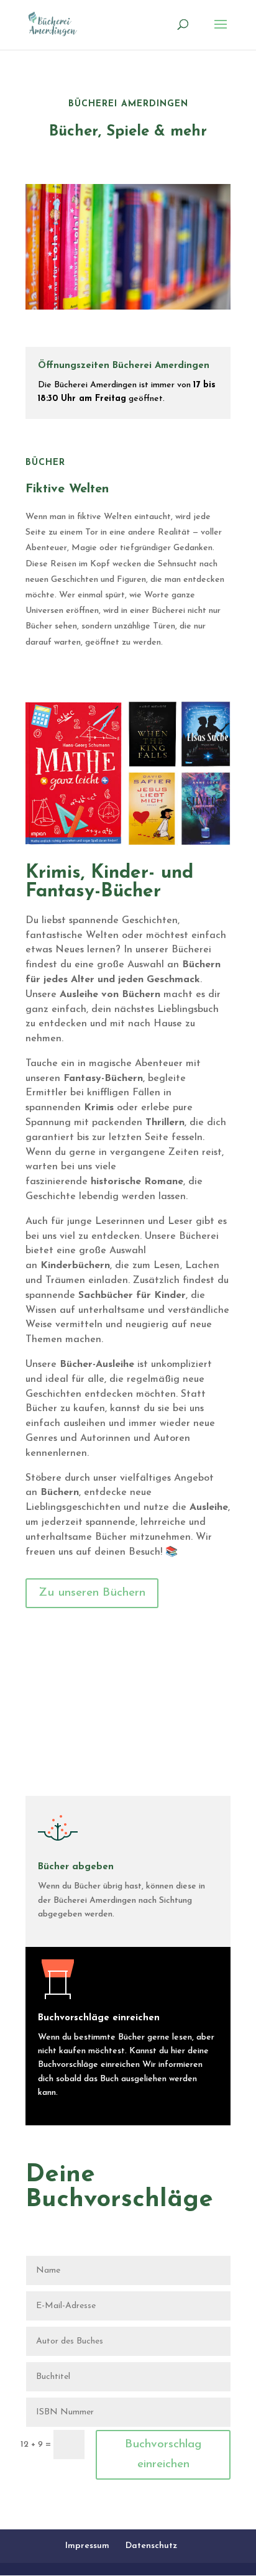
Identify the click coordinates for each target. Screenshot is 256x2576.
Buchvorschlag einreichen (163, 2454)
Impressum (87, 2546)
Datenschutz (151, 2546)
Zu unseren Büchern (92, 1593)
